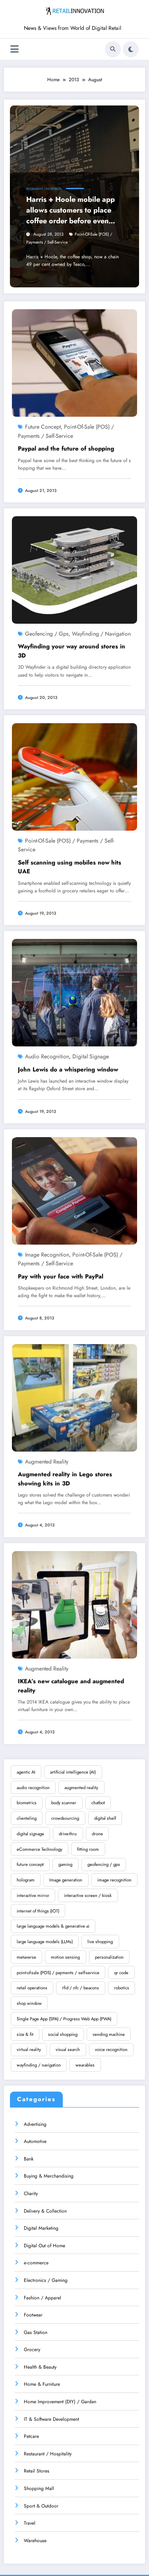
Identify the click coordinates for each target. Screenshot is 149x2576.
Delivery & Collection (45, 2211)
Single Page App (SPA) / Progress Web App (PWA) (64, 2019)
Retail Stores (37, 2471)
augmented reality (47, 1462)
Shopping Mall (39, 2488)
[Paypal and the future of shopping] (74, 363)
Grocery (32, 2350)
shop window (29, 2003)
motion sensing (65, 1957)
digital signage (91, 1056)
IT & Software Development (51, 2419)
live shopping (100, 1942)
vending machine (109, 2034)
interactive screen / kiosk (88, 1895)
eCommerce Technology (40, 1849)
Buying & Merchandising (49, 2176)
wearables (85, 2065)
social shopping (63, 2034)
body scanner (64, 1803)
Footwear (33, 2315)
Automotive (35, 2141)
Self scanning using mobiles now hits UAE (70, 867)
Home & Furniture (42, 2384)
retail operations (32, 1988)
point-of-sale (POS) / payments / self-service (58, 1973)
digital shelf (105, 1818)
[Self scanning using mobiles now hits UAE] (74, 777)
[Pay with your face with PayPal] (74, 1190)
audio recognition (47, 1056)
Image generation (66, 1880)
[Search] (113, 49)
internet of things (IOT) (38, 1911)
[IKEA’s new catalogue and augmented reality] (74, 1604)
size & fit (25, 2034)
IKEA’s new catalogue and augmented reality (71, 1686)
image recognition (47, 1255)
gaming (65, 1864)
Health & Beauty (40, 2367)
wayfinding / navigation (101, 634)
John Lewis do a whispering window (68, 1069)
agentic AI (26, 1772)
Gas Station (36, 2332)
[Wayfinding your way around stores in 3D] (74, 570)
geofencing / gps (47, 634)
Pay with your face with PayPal (61, 1276)
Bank (29, 2159)
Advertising (35, 2124)
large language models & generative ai (53, 1926)
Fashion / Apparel (43, 2298)
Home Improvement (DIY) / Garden (60, 2402)
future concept (43, 427)
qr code (121, 1973)
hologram (26, 1880)
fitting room (88, 1849)
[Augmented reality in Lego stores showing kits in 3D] (74, 1397)
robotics (122, 1988)
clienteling (27, 1818)
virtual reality (29, 2049)
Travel (30, 2523)
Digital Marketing (41, 2228)
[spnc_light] (131, 49)
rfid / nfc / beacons (80, 1988)
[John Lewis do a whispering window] (74, 992)
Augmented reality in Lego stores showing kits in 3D (65, 1479)
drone (97, 1834)
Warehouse (35, 2541)
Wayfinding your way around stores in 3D (72, 651)
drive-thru (68, 1834)
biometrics (27, 1803)
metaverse (26, 1957)
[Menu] (15, 49)
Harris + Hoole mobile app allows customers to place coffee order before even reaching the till (71, 210)
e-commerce (36, 2263)
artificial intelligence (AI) (73, 1772)
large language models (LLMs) (45, 1942)
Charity (31, 2194)
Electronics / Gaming (46, 2280)
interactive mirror (33, 1895)
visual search (68, 2049)
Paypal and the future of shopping (66, 449)
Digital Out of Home (45, 2246)
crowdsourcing (65, 1818)
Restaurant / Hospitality (44, 189)
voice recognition (111, 2049)
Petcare (31, 2436)
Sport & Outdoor (41, 2506)
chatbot (98, 1803)
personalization (109, 1957)
